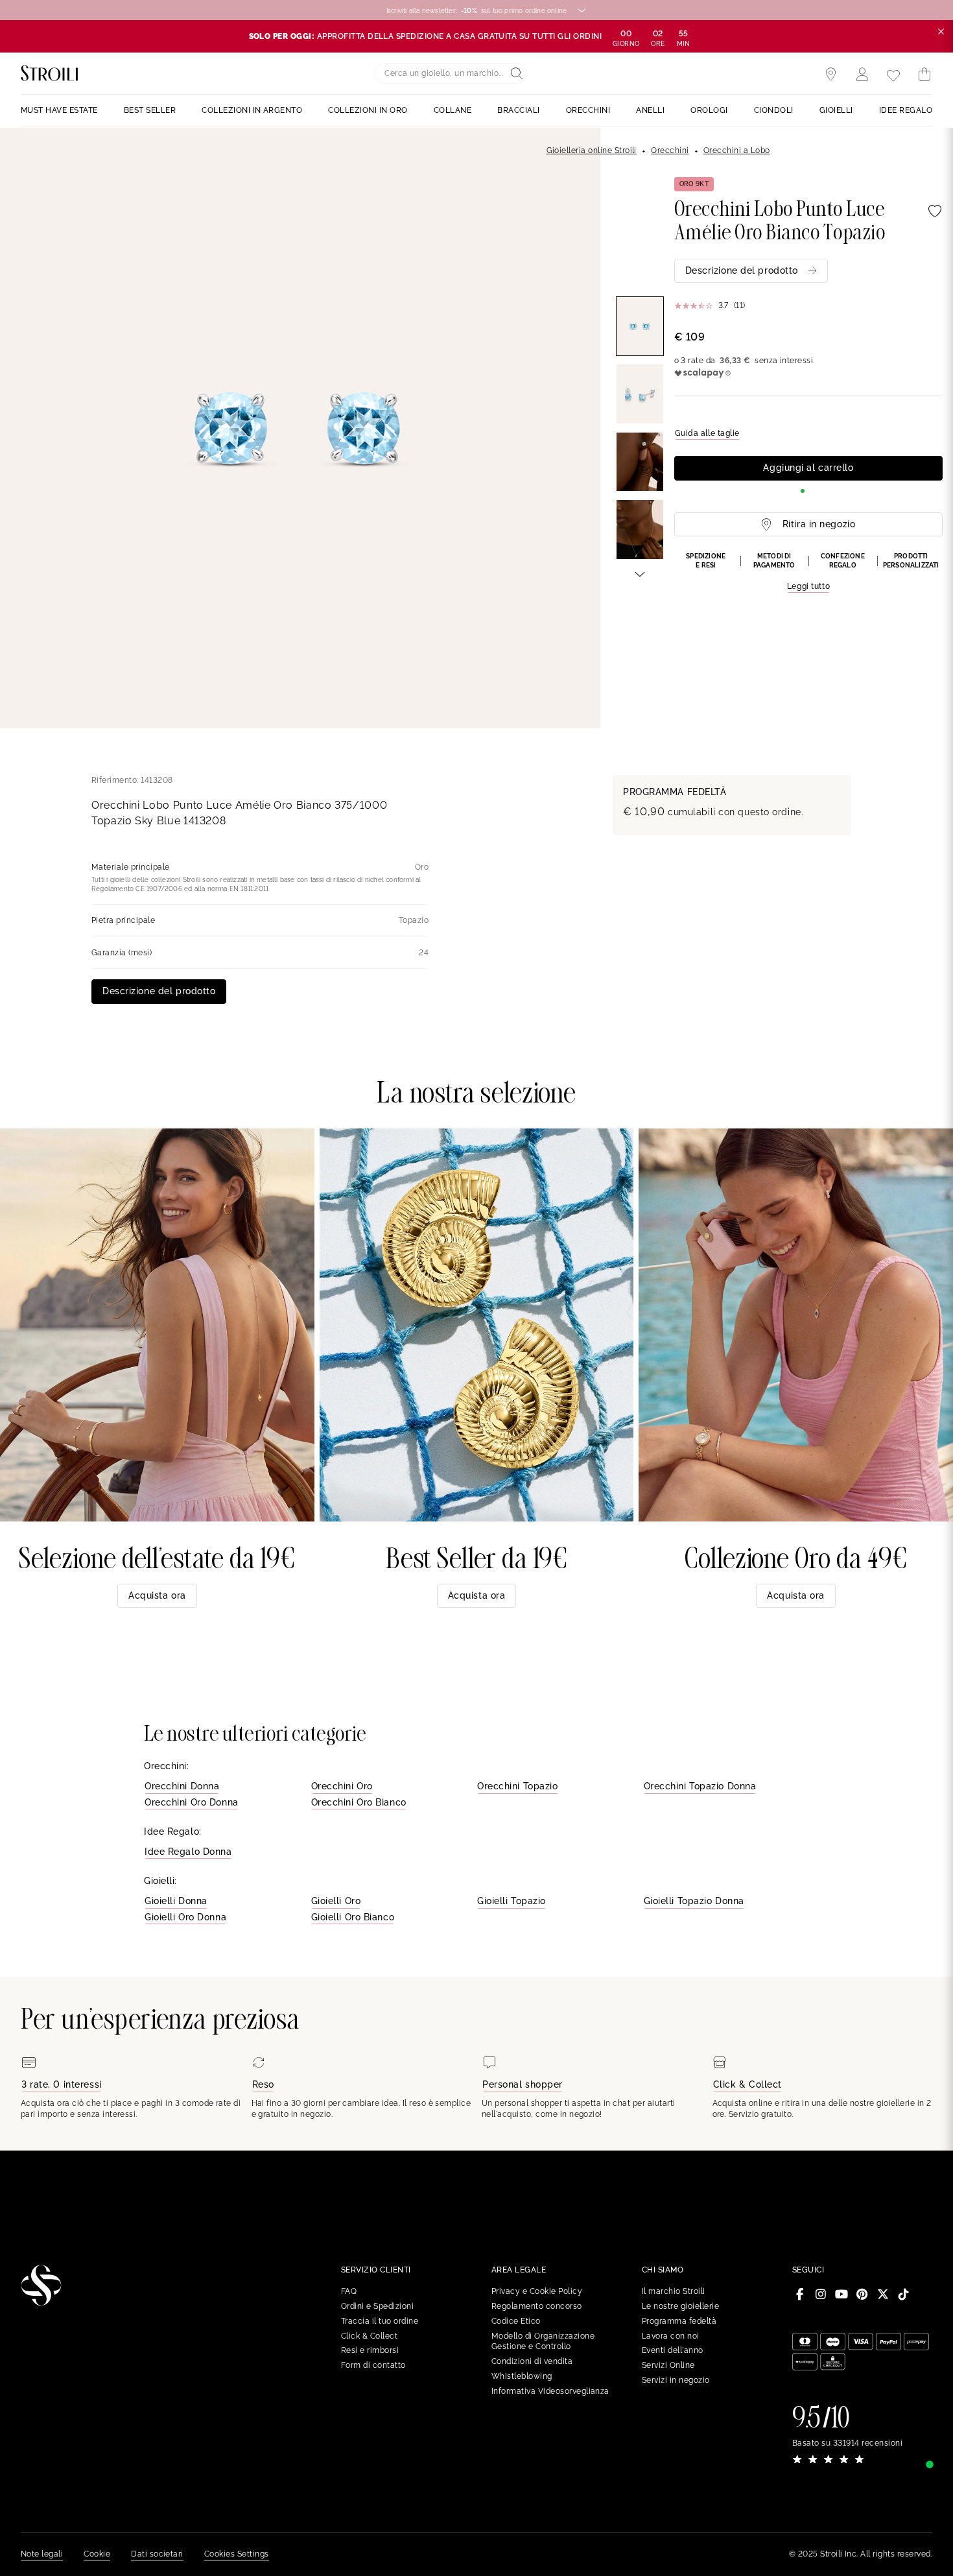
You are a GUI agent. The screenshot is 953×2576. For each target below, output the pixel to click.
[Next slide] (640, 573)
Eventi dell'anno (673, 2350)
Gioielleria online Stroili (592, 150)
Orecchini (670, 150)
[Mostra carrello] (924, 75)
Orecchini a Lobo (737, 150)
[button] (808, 573)
